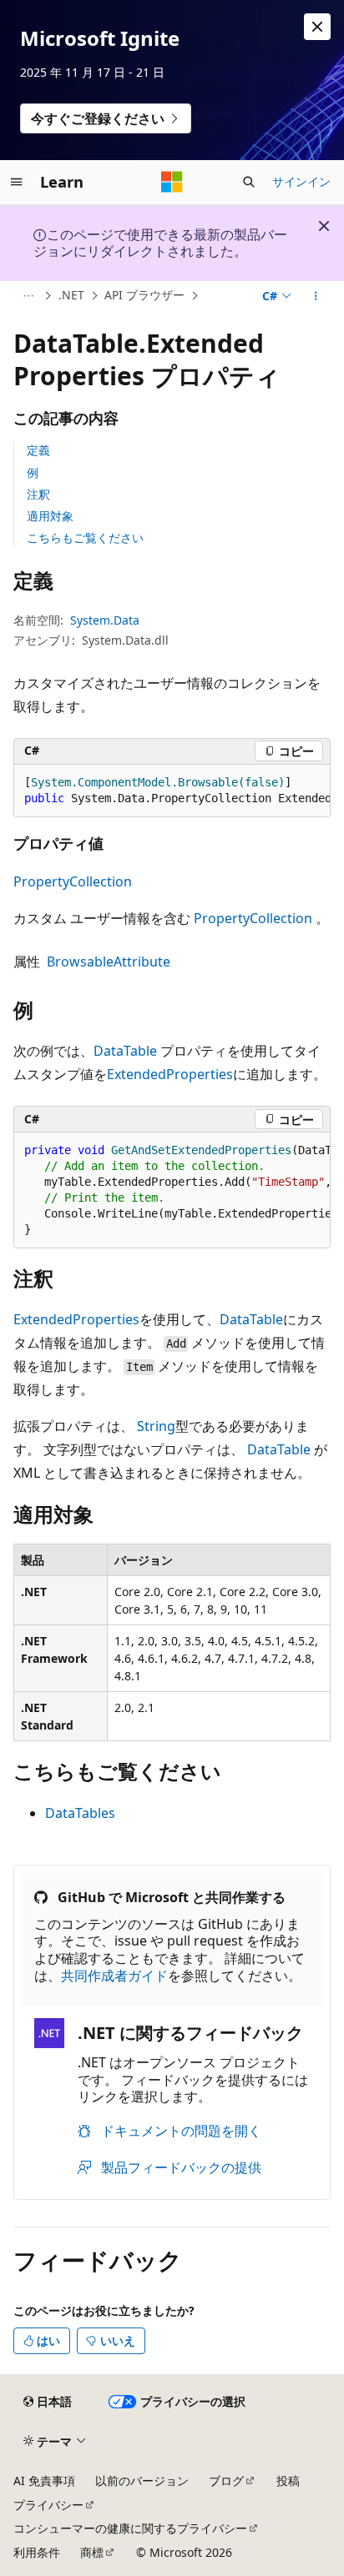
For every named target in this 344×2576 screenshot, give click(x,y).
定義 (38, 450)
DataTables (80, 1813)
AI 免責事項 (44, 2481)
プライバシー (48, 2505)
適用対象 (50, 516)
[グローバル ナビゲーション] (17, 182)
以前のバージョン (142, 2481)
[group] (172, 791)
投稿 (288, 2481)
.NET (71, 295)
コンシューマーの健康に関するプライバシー (130, 2528)
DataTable (125, 1051)
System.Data (105, 620)
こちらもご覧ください (85, 537)
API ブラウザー (144, 295)
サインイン (301, 181)
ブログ (226, 2481)
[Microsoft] (172, 182)
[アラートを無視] (317, 27)
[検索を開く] (249, 182)
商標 (92, 2552)
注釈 (38, 494)
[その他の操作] (316, 296)
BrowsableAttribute (109, 962)
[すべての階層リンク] (28, 296)
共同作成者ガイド (114, 1976)
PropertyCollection (73, 881)
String (156, 1426)
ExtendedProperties (170, 1074)
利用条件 (37, 2552)
